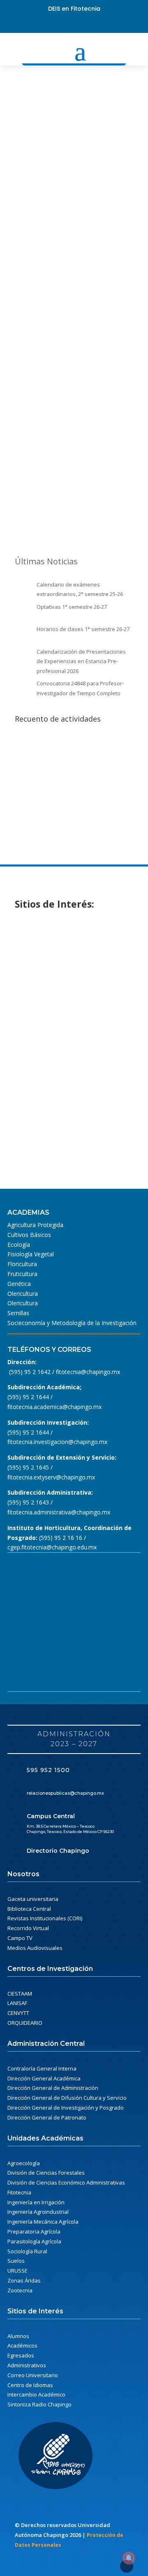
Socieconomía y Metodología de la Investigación (72, 1323)
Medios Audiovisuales (35, 1948)
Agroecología (24, 2163)
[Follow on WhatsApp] (87, 24)
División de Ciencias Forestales (46, 2173)
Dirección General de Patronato (47, 2117)
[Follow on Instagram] (61, 24)
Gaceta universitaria (33, 1899)
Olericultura (23, 1294)
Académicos (22, 2345)
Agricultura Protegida (35, 1225)
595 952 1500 (48, 1770)
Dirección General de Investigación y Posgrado (66, 2108)
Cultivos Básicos (29, 1235)
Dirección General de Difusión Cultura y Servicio (67, 2098)
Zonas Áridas (24, 2280)
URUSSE (17, 2271)
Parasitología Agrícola (34, 2241)
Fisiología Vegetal (31, 1254)
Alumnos (18, 2336)
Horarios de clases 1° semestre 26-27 (83, 629)
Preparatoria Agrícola (34, 2231)
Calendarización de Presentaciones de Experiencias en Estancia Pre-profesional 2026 (81, 661)
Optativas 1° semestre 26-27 (72, 607)
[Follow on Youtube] (74, 24)
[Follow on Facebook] (48, 24)
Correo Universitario (33, 2375)
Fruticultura (22, 1274)
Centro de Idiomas (30, 2385)
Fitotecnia (19, 2192)
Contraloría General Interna (42, 2068)
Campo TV (20, 1938)
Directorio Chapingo (58, 1851)
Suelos (16, 2261)
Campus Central (51, 1816)
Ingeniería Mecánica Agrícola (43, 2222)
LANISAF (17, 2003)
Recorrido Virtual (28, 1928)
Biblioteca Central (29, 1909)
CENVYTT (18, 2013)
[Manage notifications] (129, 2558)
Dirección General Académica (44, 2078)
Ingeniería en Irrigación (36, 2202)
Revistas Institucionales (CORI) (45, 1918)
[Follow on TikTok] (100, 24)
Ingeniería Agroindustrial (38, 2212)
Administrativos (27, 2365)
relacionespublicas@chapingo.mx (65, 1793)
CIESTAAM (20, 1994)
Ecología (19, 1245)
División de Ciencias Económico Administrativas (66, 2182)
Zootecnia (20, 2290)
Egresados (21, 2355)
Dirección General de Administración (53, 2088)
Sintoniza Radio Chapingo (39, 2404)
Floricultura (22, 1264)
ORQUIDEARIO (25, 2023)
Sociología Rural (27, 2251)
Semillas (18, 1313)
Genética (19, 1284)
